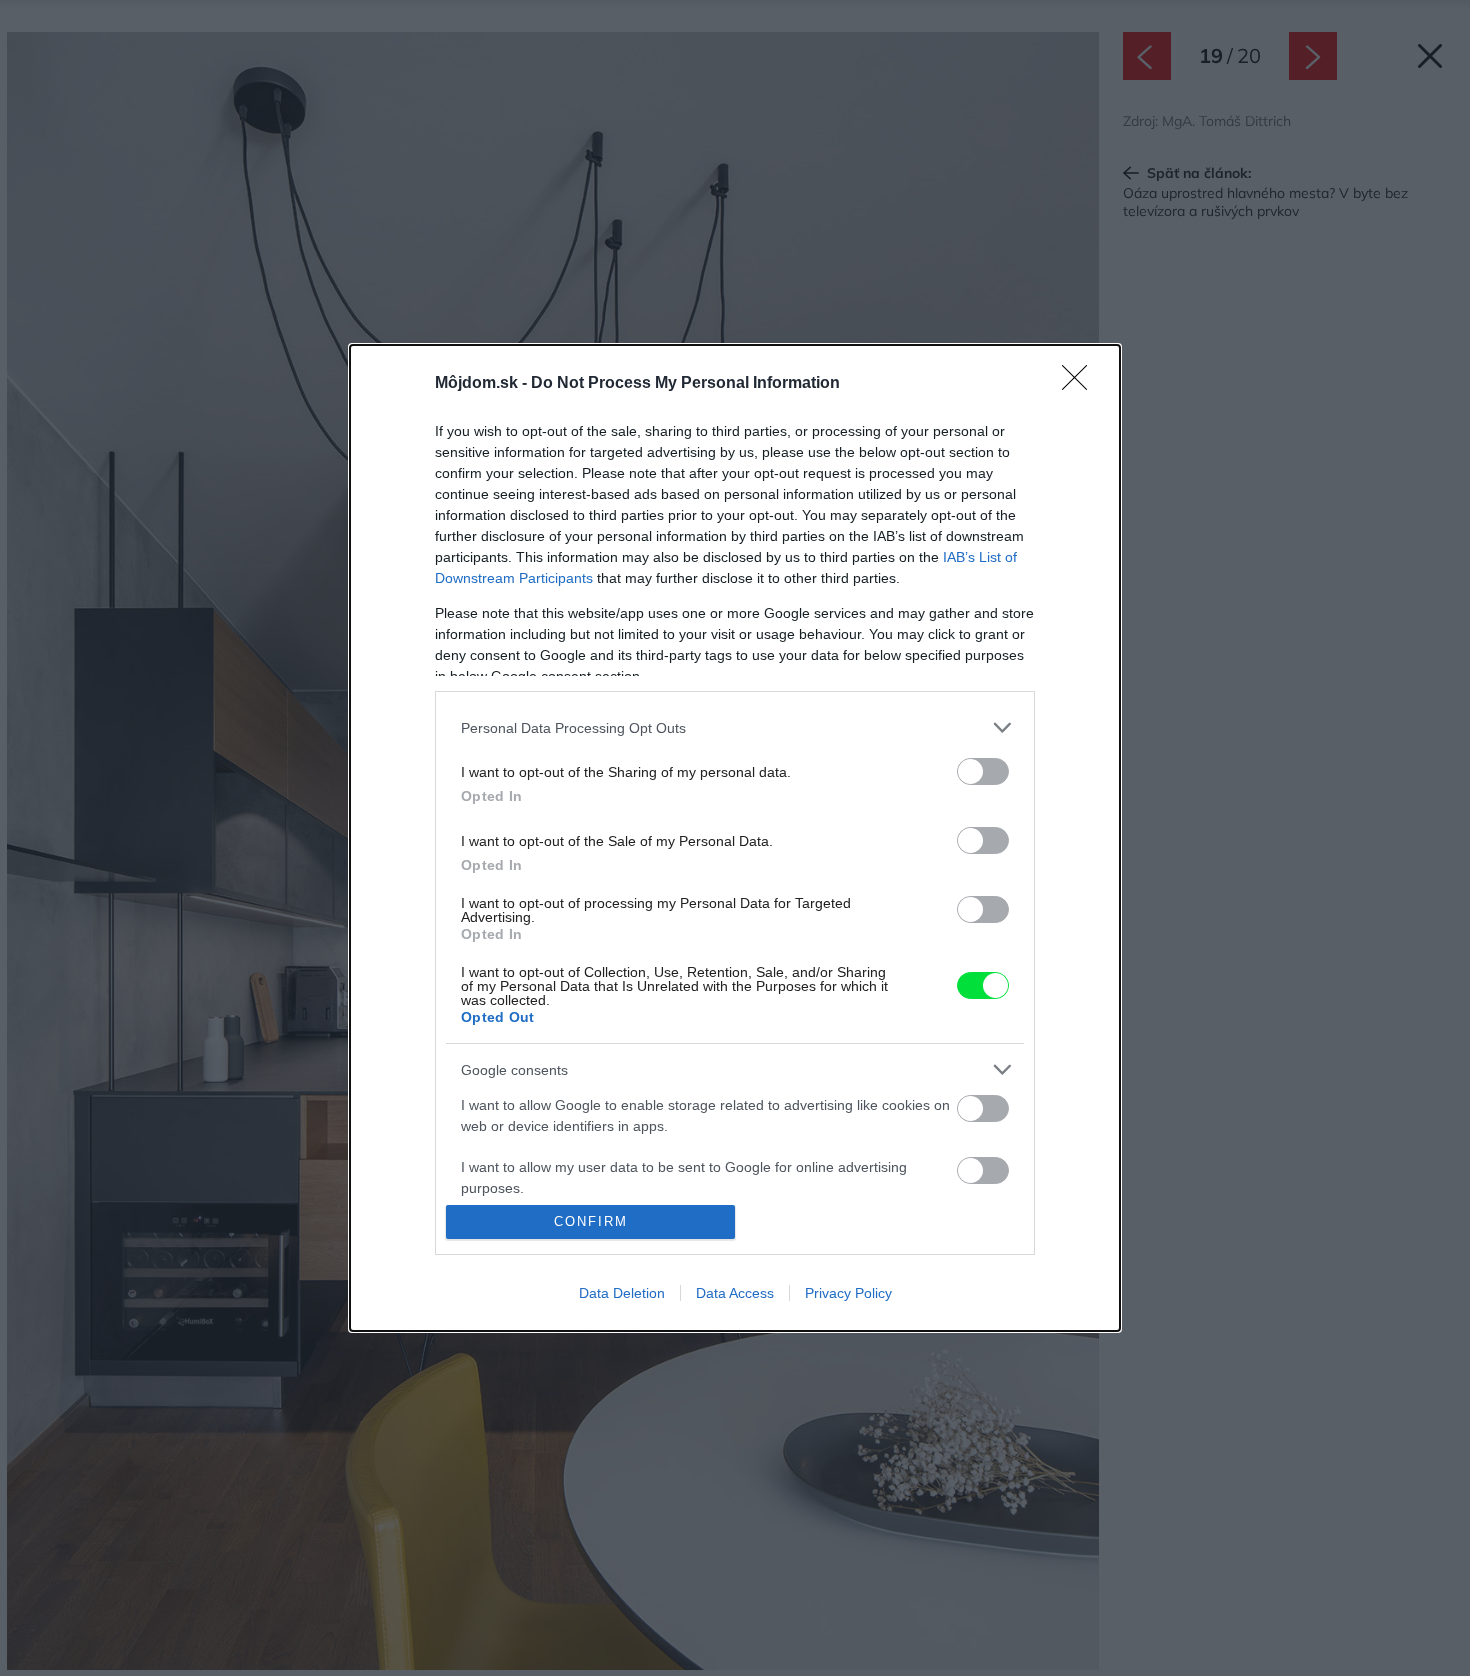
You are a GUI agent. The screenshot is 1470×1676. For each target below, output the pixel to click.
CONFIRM (591, 1221)
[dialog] (735, 838)
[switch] (983, 771)
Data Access (735, 1293)
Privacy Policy (848, 1293)
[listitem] (735, 727)
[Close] (1081, 384)
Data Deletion (622, 1293)
